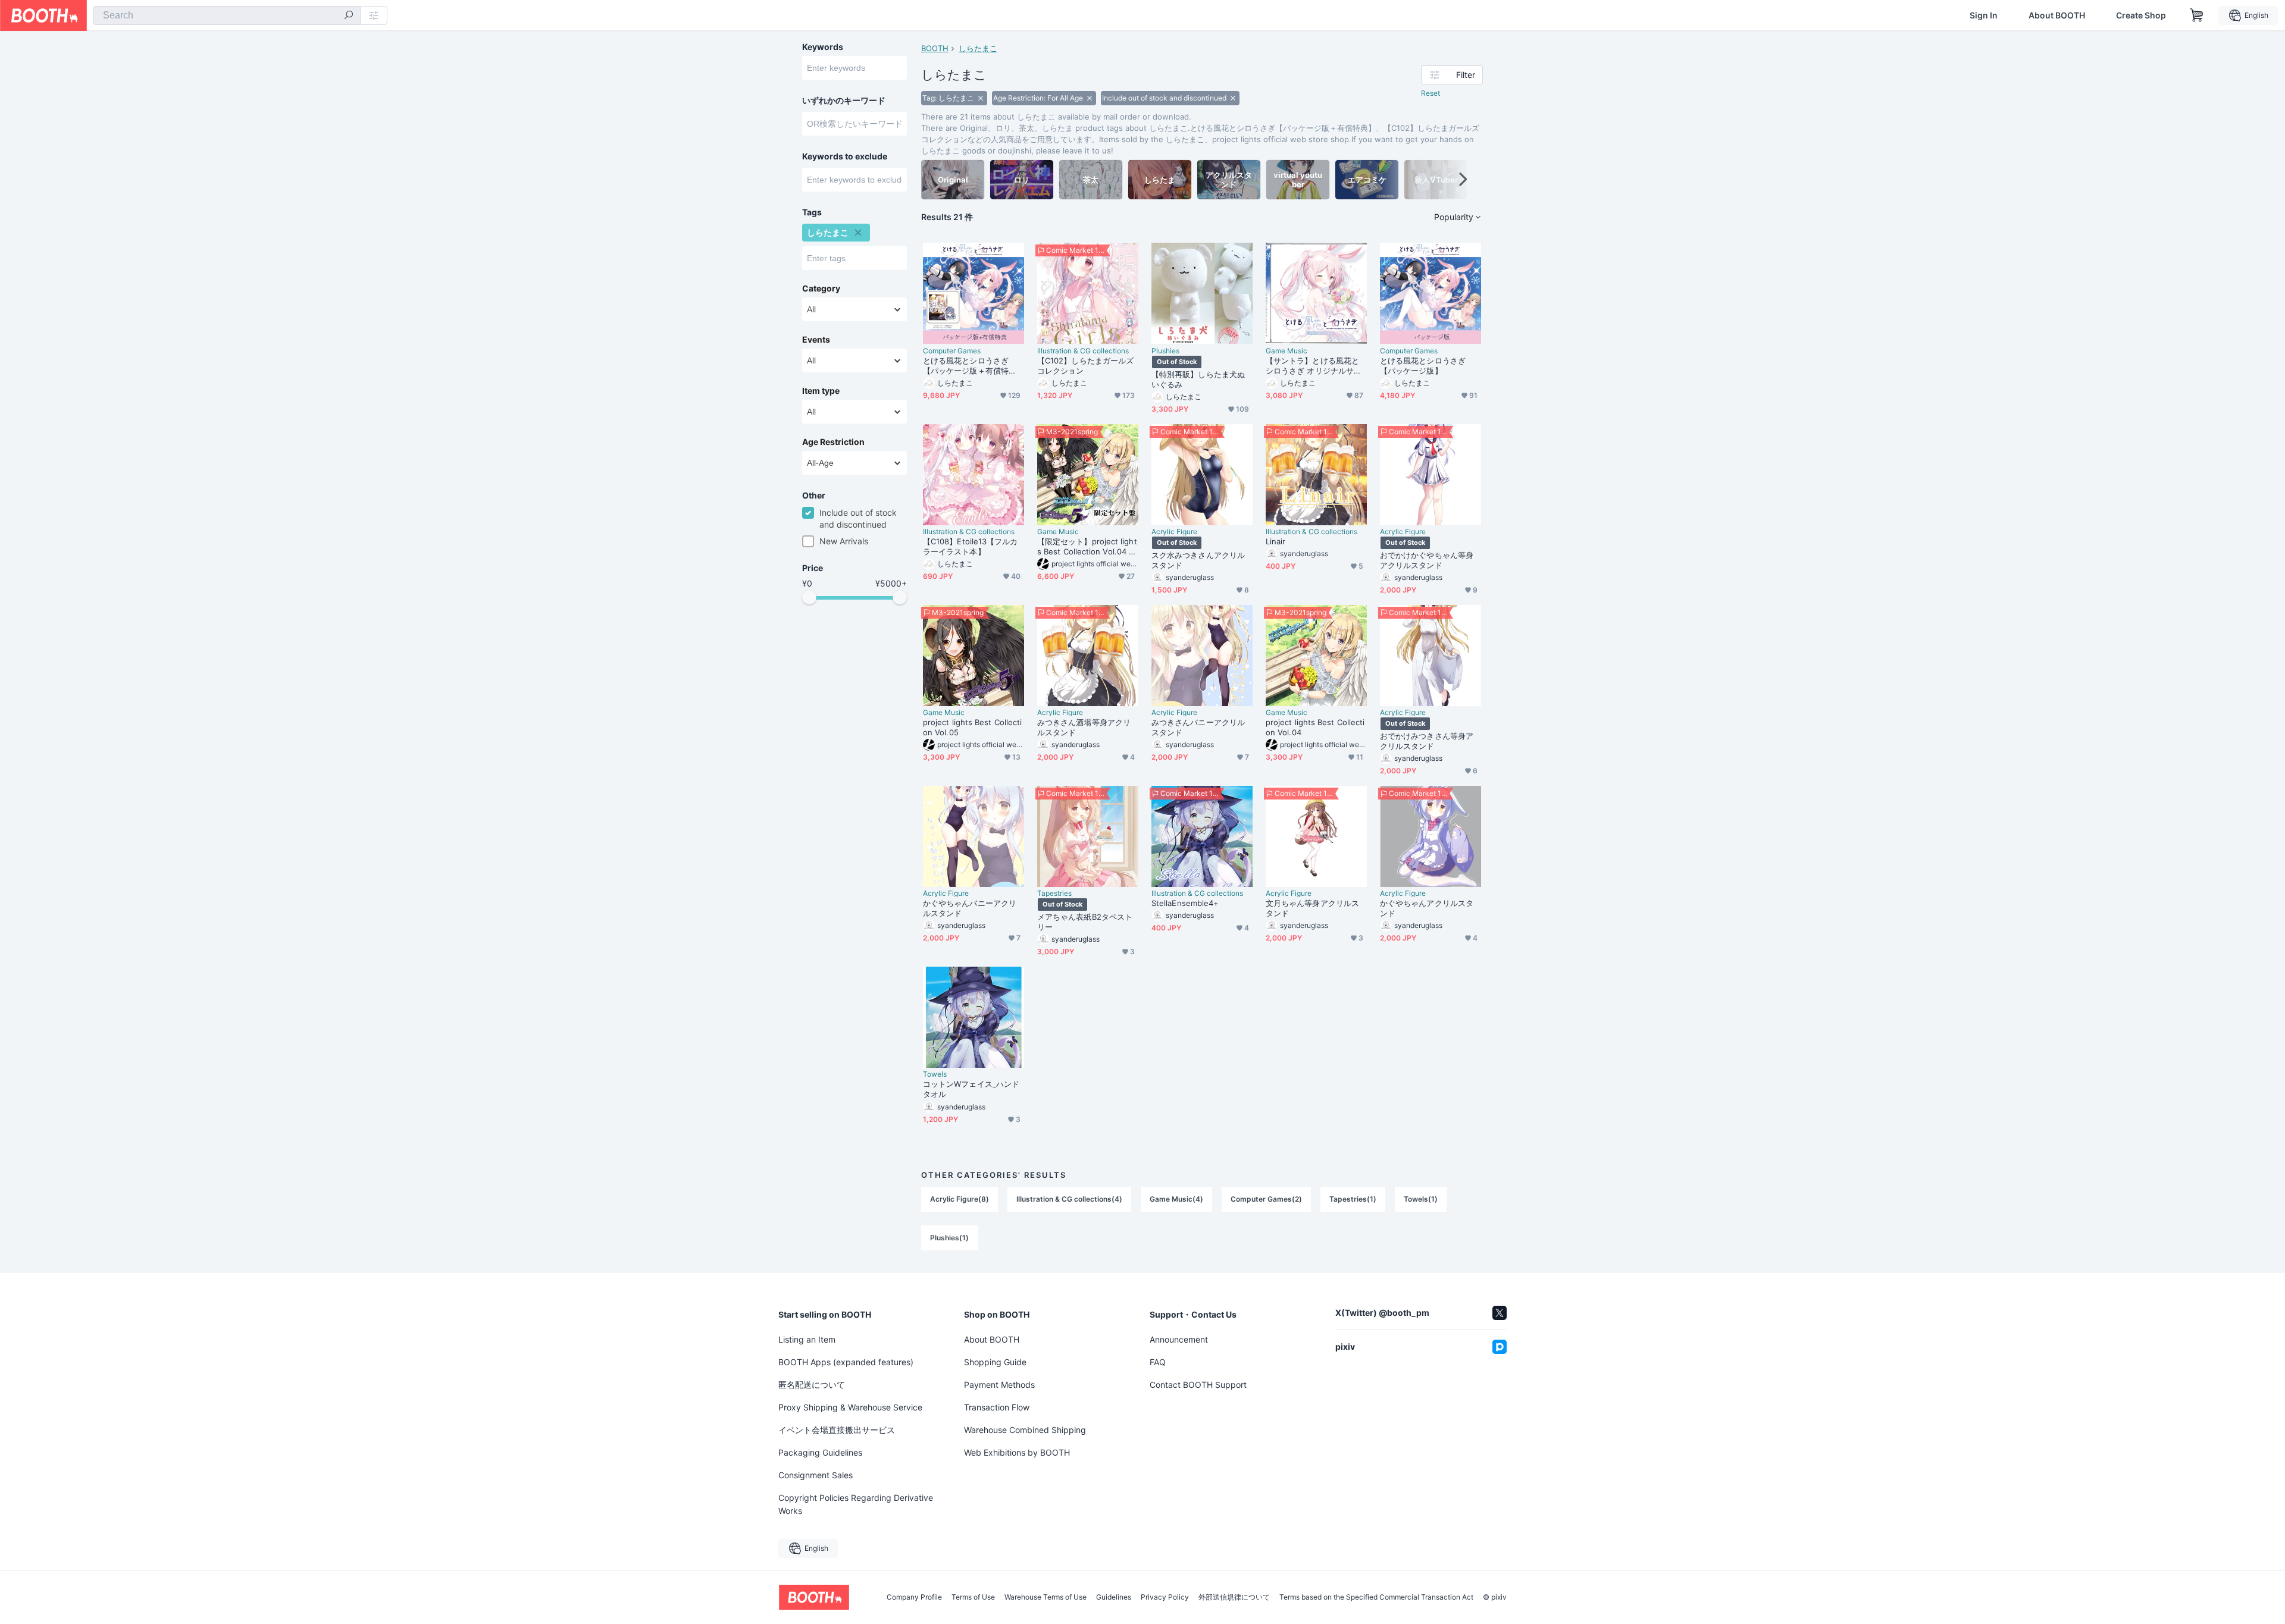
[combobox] (227, 15)
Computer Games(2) (1266, 1199)
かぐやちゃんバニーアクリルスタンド (970, 908)
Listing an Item (807, 1339)
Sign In (1984, 15)
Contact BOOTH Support (1198, 1385)
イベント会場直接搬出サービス (837, 1430)
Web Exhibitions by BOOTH (1017, 1452)
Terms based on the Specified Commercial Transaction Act (1376, 1597)
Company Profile (914, 1597)
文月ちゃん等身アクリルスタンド (1312, 908)
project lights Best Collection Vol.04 (1315, 727)
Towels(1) (1421, 1199)
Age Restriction (833, 442)
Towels (935, 1074)
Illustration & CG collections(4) (1069, 1199)
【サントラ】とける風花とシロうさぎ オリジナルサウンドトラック (1314, 366)
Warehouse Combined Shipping (1025, 1430)
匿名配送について (812, 1385)
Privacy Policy (1165, 1597)
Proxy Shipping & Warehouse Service (850, 1407)
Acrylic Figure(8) (960, 1199)
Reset (1431, 93)
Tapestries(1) (1353, 1199)
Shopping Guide (995, 1362)
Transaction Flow (997, 1407)
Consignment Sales (816, 1475)
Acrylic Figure (1174, 532)
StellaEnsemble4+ (1185, 903)
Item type (821, 391)
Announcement (1179, 1339)
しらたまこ (978, 48)
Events (816, 340)
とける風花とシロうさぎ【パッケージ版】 (1423, 366)
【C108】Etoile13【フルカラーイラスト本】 (970, 546)
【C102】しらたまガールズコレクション (1085, 366)
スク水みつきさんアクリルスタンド (1198, 560)
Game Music (1287, 351)
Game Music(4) (1176, 1199)
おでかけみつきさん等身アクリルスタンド (1427, 741)
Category (821, 289)
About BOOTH (2057, 15)
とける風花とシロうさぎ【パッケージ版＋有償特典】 (966, 366)
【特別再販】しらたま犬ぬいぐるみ (1198, 379)
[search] (349, 16)
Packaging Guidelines (820, 1452)
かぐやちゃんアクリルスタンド (1427, 908)
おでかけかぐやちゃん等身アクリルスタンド (1427, 560)
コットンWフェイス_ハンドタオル (971, 1089)
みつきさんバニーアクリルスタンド (1198, 727)
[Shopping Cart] (2197, 15)
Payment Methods (999, 1385)
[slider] (809, 597)
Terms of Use (973, 1597)
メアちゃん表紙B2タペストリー (1085, 922)
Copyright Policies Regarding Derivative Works (856, 1504)
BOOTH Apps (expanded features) (846, 1362)
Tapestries (1054, 893)
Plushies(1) (949, 1238)
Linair (1275, 541)
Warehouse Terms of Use (1046, 1597)
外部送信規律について (1234, 1597)
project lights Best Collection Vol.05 (972, 727)
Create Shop (2141, 15)
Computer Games (952, 351)
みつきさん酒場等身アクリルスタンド (1084, 727)
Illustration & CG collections (1083, 351)
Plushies (1165, 351)
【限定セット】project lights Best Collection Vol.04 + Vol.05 (1087, 547)
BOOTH (935, 48)
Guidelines (1114, 1597)
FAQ (1158, 1362)
